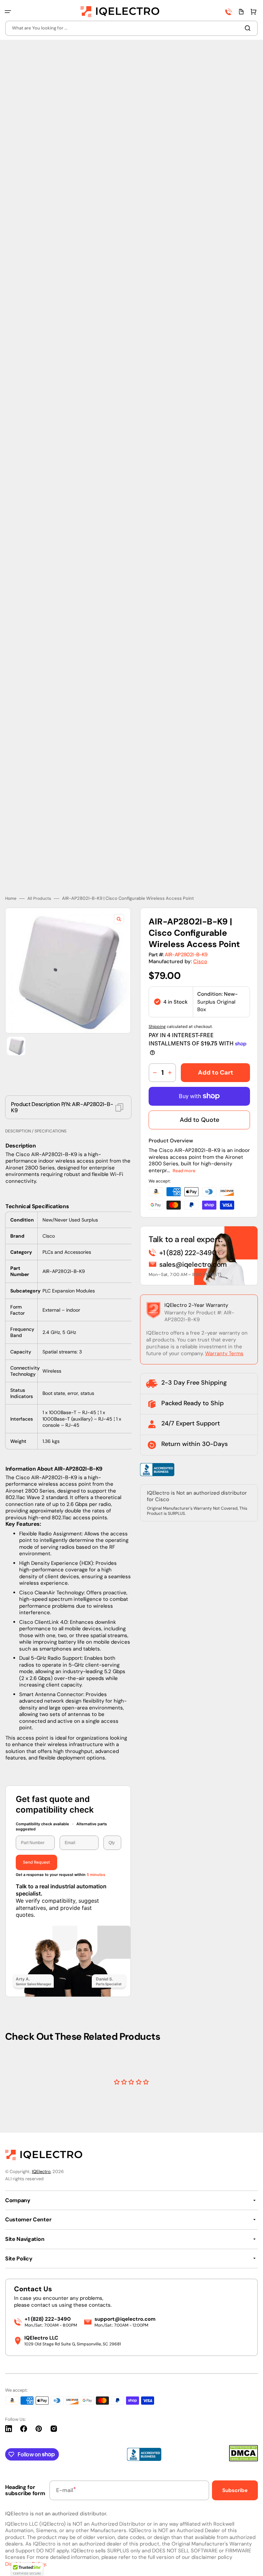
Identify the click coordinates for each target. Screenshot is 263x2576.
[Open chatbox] (248, 2562)
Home (11, 862)
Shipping (157, 990)
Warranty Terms (224, 1317)
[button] (8, 12)
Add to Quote (199, 1083)
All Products (39, 862)
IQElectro (41, 2172)
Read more (184, 1134)
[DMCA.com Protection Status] (243, 2460)
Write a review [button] (131, 2073)
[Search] (249, 28)
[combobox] (131, 28)
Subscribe (235, 2490)
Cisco (200, 924)
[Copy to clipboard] (119, 1071)
